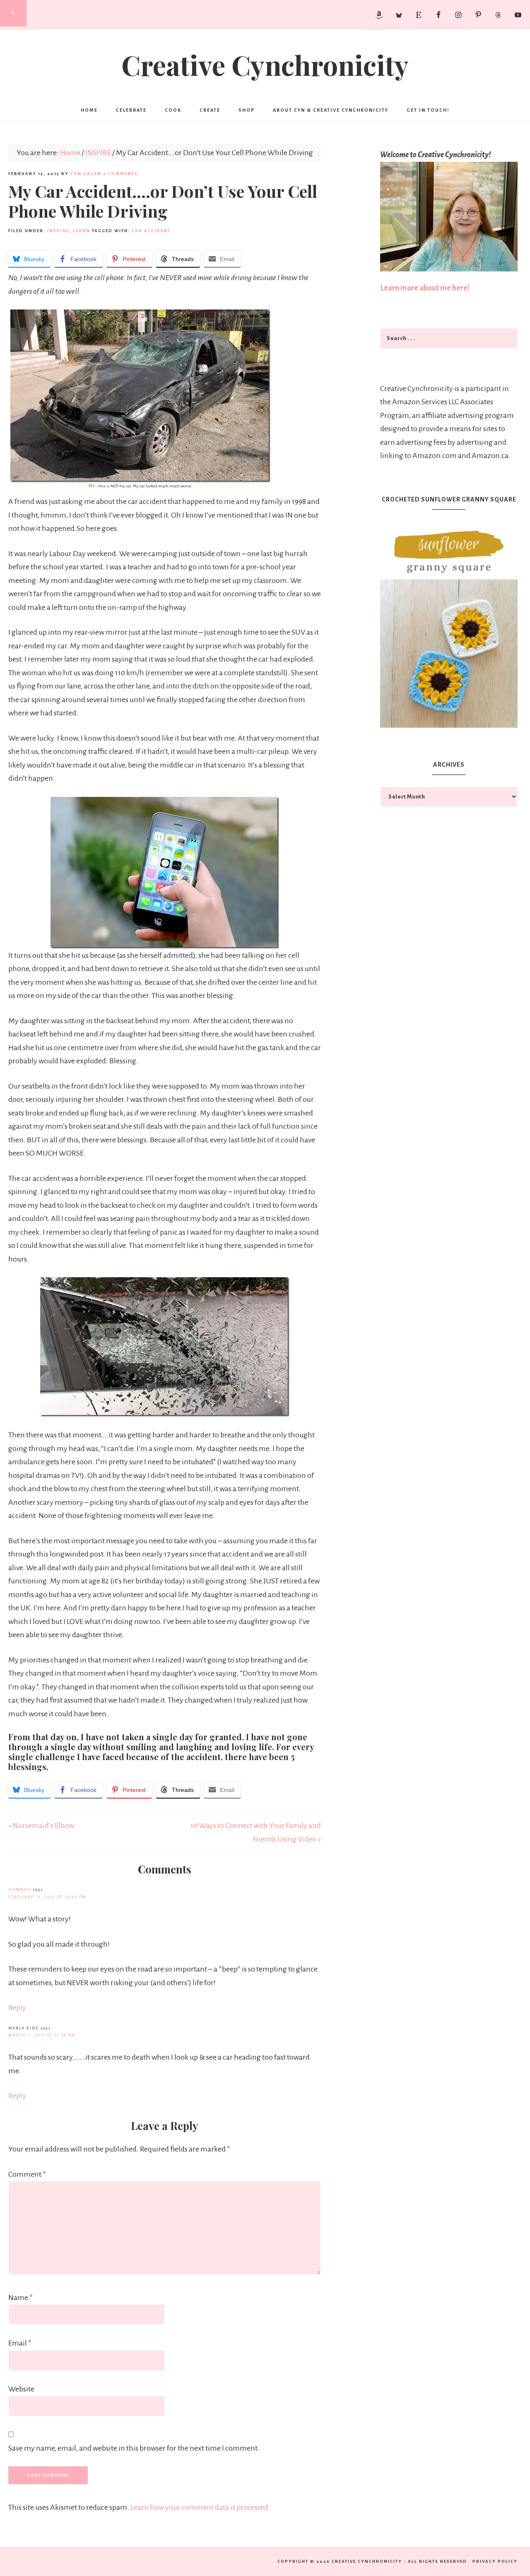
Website (21, 2389)
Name (20, 2298)
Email (20, 2343)
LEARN (82, 231)
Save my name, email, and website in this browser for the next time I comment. (134, 2448)
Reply (17, 2008)
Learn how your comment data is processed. (200, 2507)
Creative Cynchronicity (265, 65)
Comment (27, 2174)
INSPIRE (58, 231)
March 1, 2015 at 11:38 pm (42, 2035)
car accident (151, 231)
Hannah (20, 1889)
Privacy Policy (495, 2561)
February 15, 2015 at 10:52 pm (47, 1897)
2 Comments (120, 174)
